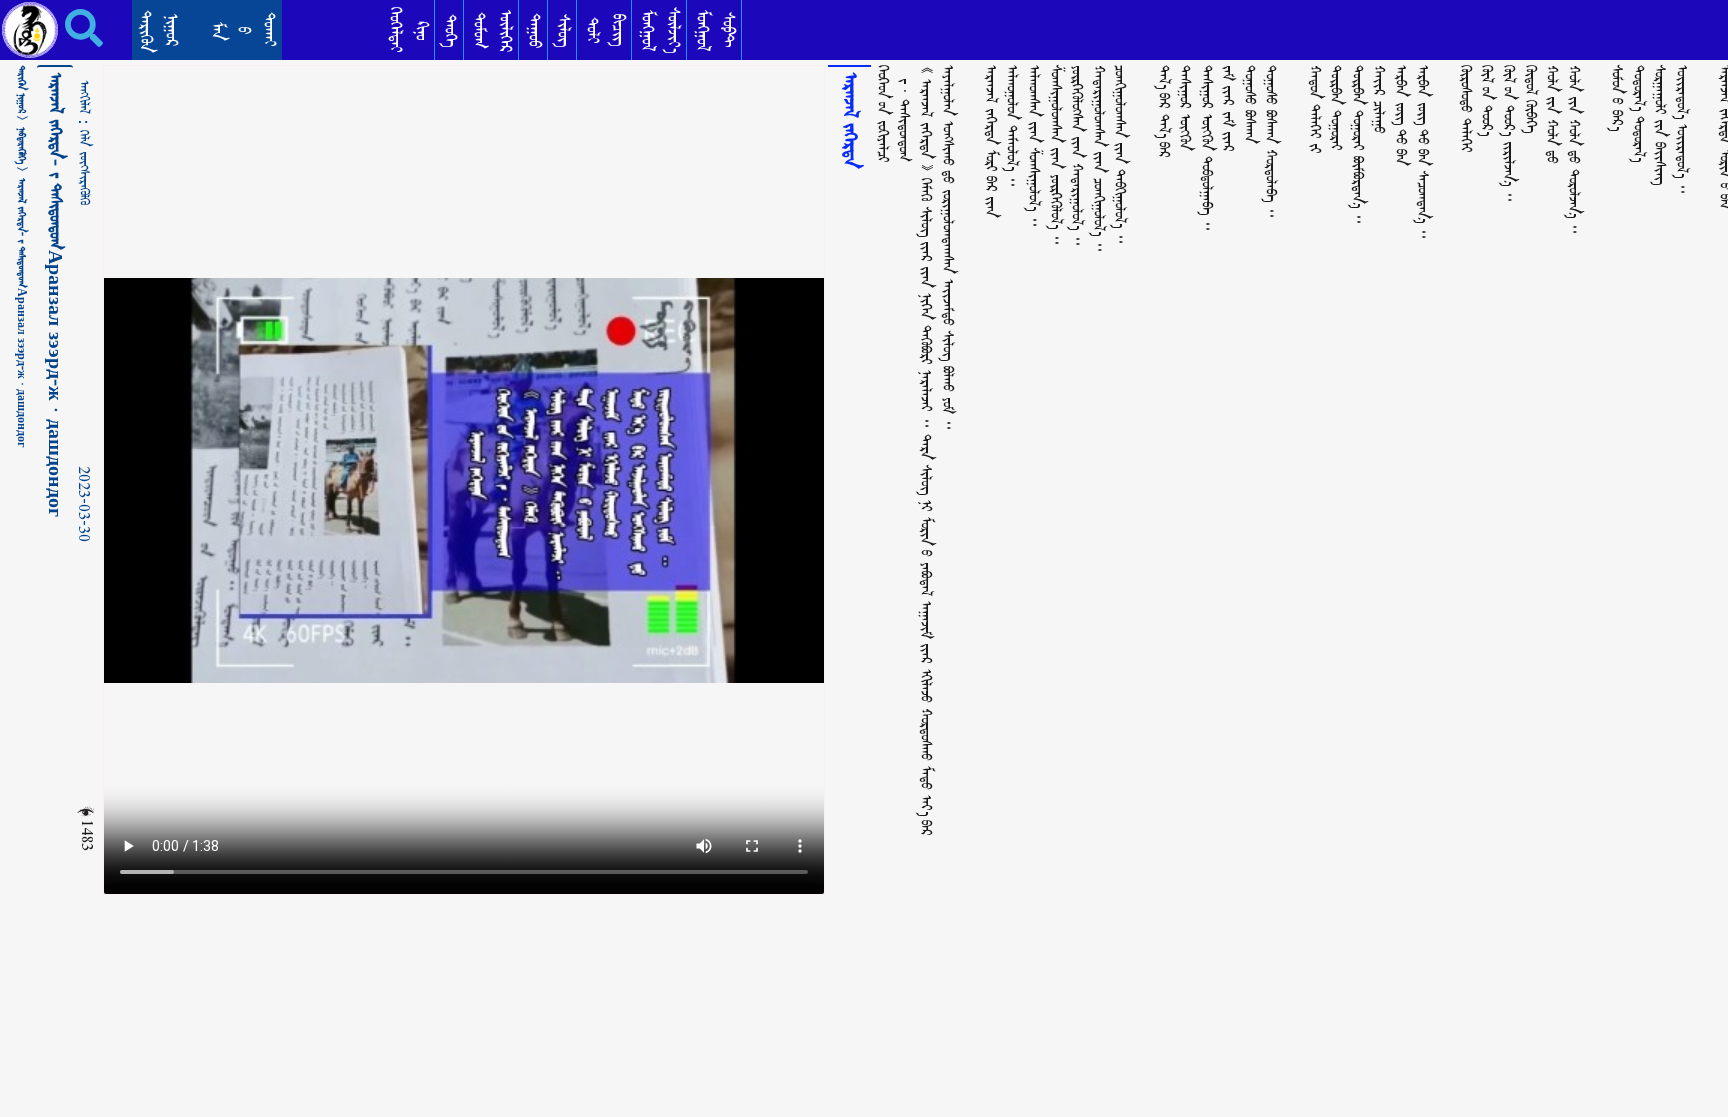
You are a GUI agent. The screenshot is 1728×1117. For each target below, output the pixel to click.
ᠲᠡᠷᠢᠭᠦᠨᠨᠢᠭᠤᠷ (158, 31)
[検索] (69, 28)
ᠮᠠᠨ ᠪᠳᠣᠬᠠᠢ (243, 29)
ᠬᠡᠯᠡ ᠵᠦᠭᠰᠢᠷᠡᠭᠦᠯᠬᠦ (84, 167)
